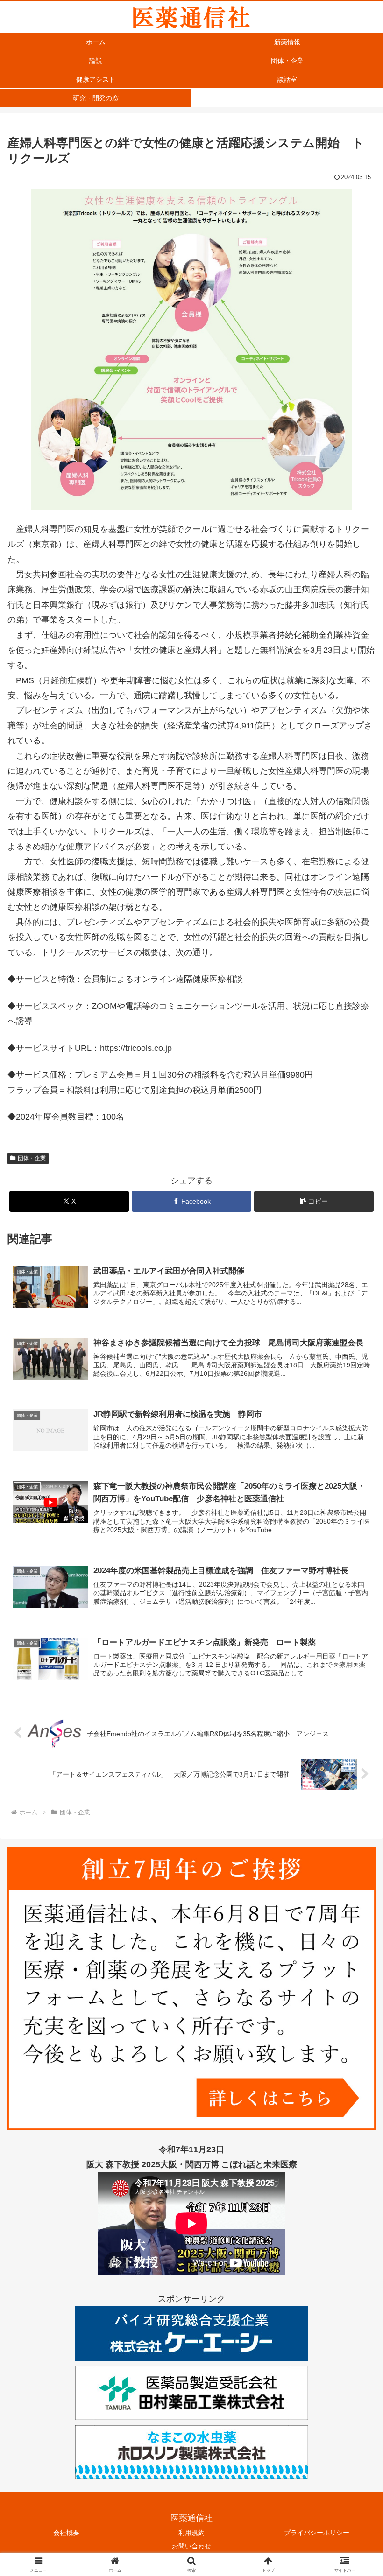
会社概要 (66, 2533)
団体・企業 (32, 1158)
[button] (314, 1201)
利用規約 (191, 2533)
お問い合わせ (191, 2546)
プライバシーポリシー (317, 2533)
